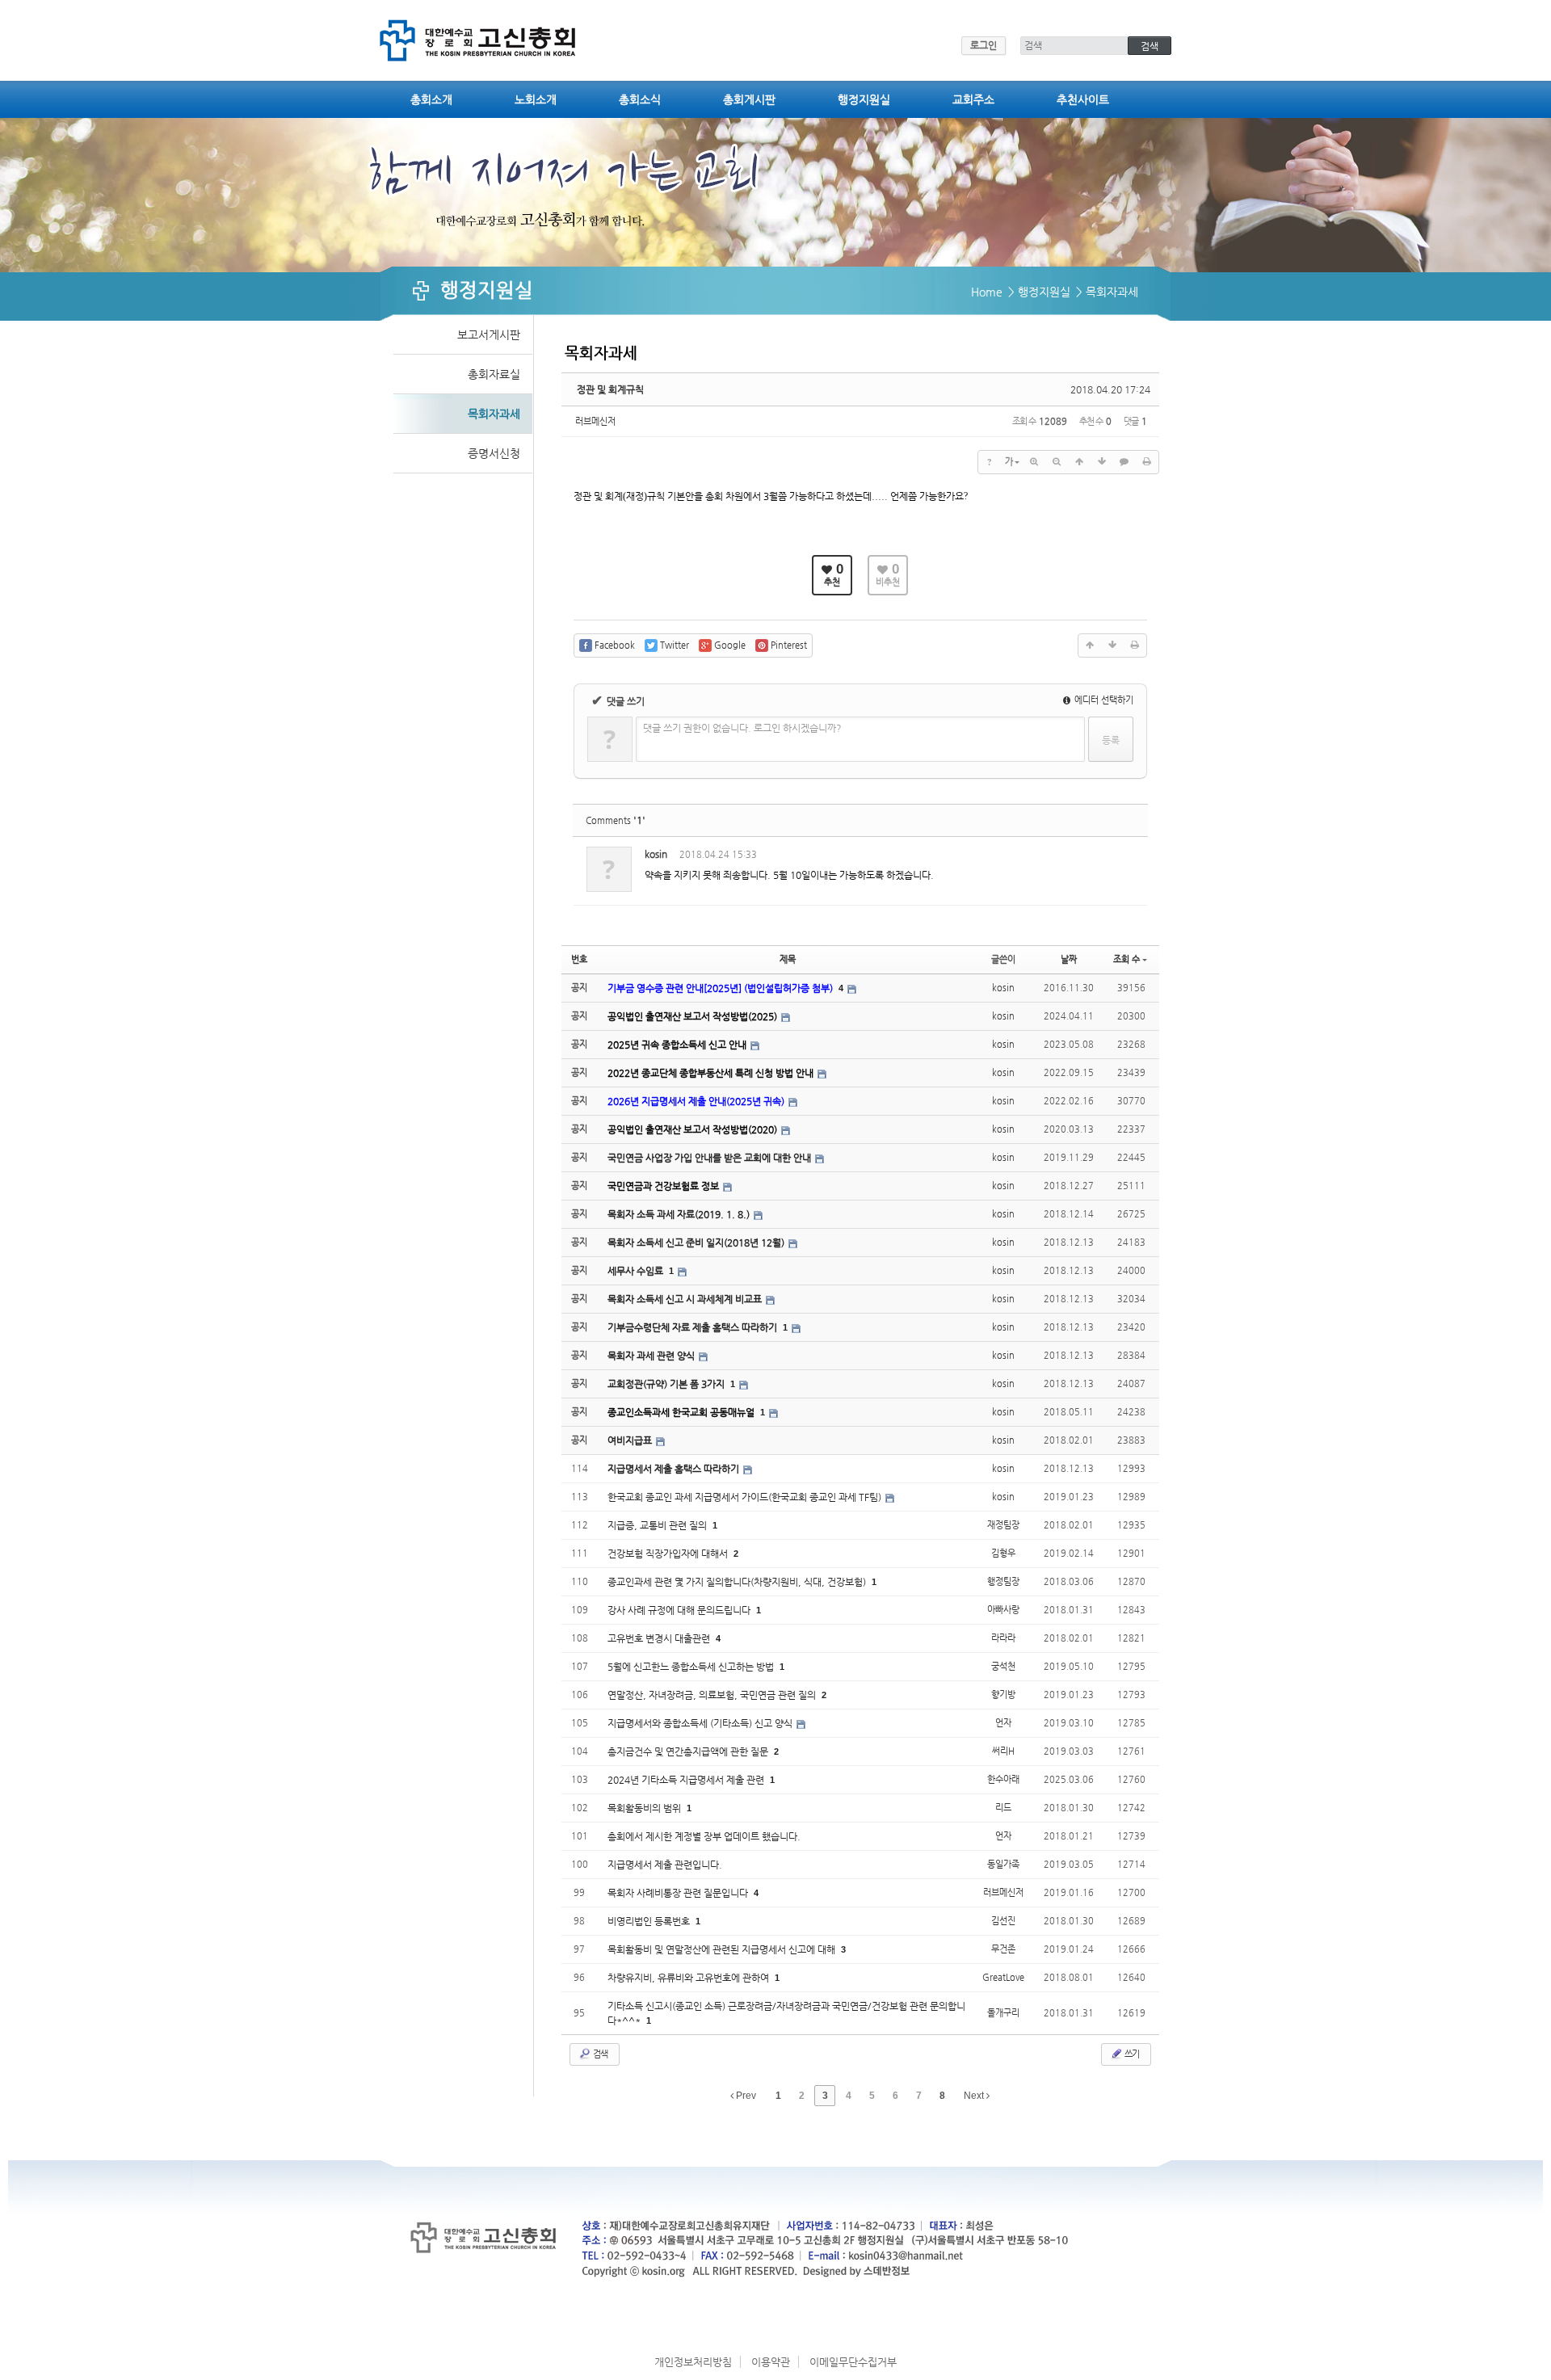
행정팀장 (1003, 1581)
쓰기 (1131, 2054)
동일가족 (1003, 1864)
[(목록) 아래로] (1102, 462)
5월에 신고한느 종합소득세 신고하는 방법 (692, 1667)
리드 (1003, 1808)
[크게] (1034, 462)
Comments (616, 820)
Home (987, 292)
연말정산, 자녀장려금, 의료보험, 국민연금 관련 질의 (713, 1695)
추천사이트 (1083, 99)
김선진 (1003, 1921)
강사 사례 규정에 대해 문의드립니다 (680, 1610)
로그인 (984, 45)
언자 (1003, 1723)
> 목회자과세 (1107, 292)
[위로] (1079, 462)
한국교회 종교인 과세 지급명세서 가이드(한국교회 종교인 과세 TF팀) (746, 1497)
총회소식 (640, 99)
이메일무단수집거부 (853, 2362)
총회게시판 (749, 99)
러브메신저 (595, 421)
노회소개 (536, 99)
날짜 (1069, 959)
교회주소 (973, 99)
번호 (579, 959)
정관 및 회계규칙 (610, 389)
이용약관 (771, 2362)
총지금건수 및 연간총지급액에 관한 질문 (689, 1751)
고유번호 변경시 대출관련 (660, 1638)
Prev (745, 2096)
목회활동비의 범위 (645, 1808)
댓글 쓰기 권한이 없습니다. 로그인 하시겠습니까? (742, 728)
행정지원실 (864, 99)
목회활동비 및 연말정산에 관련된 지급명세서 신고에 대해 (723, 1949)
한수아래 (1003, 1779)
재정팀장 (1003, 1525)
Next (975, 2096)
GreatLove (1003, 1977)
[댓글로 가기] (1124, 462)
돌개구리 (1003, 2013)
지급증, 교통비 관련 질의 (658, 1525)
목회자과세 (494, 414)
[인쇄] (1147, 462)
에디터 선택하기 (1103, 700)
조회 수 (1126, 959)
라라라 (1003, 1638)
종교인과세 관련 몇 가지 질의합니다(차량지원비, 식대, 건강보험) (738, 1582)
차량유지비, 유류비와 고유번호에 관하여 (689, 1978)
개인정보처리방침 (693, 2362)
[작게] (1057, 462)
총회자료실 (494, 374)
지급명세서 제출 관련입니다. (665, 1865)
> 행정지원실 (1039, 292)
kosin (656, 854)
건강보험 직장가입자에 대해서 (669, 1554)
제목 (788, 959)
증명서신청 (494, 453)
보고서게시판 (489, 334)
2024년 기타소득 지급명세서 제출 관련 (687, 1780)
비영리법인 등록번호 (650, 1921)
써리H (1003, 1751)
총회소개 (431, 99)
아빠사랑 (1003, 1610)
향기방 (1003, 1695)
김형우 (1003, 1553)
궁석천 (1003, 1666)
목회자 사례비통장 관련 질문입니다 (679, 1893)
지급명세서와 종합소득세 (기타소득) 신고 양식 (701, 1723)
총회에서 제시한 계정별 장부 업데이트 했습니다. (704, 1836)
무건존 (1003, 1949)
